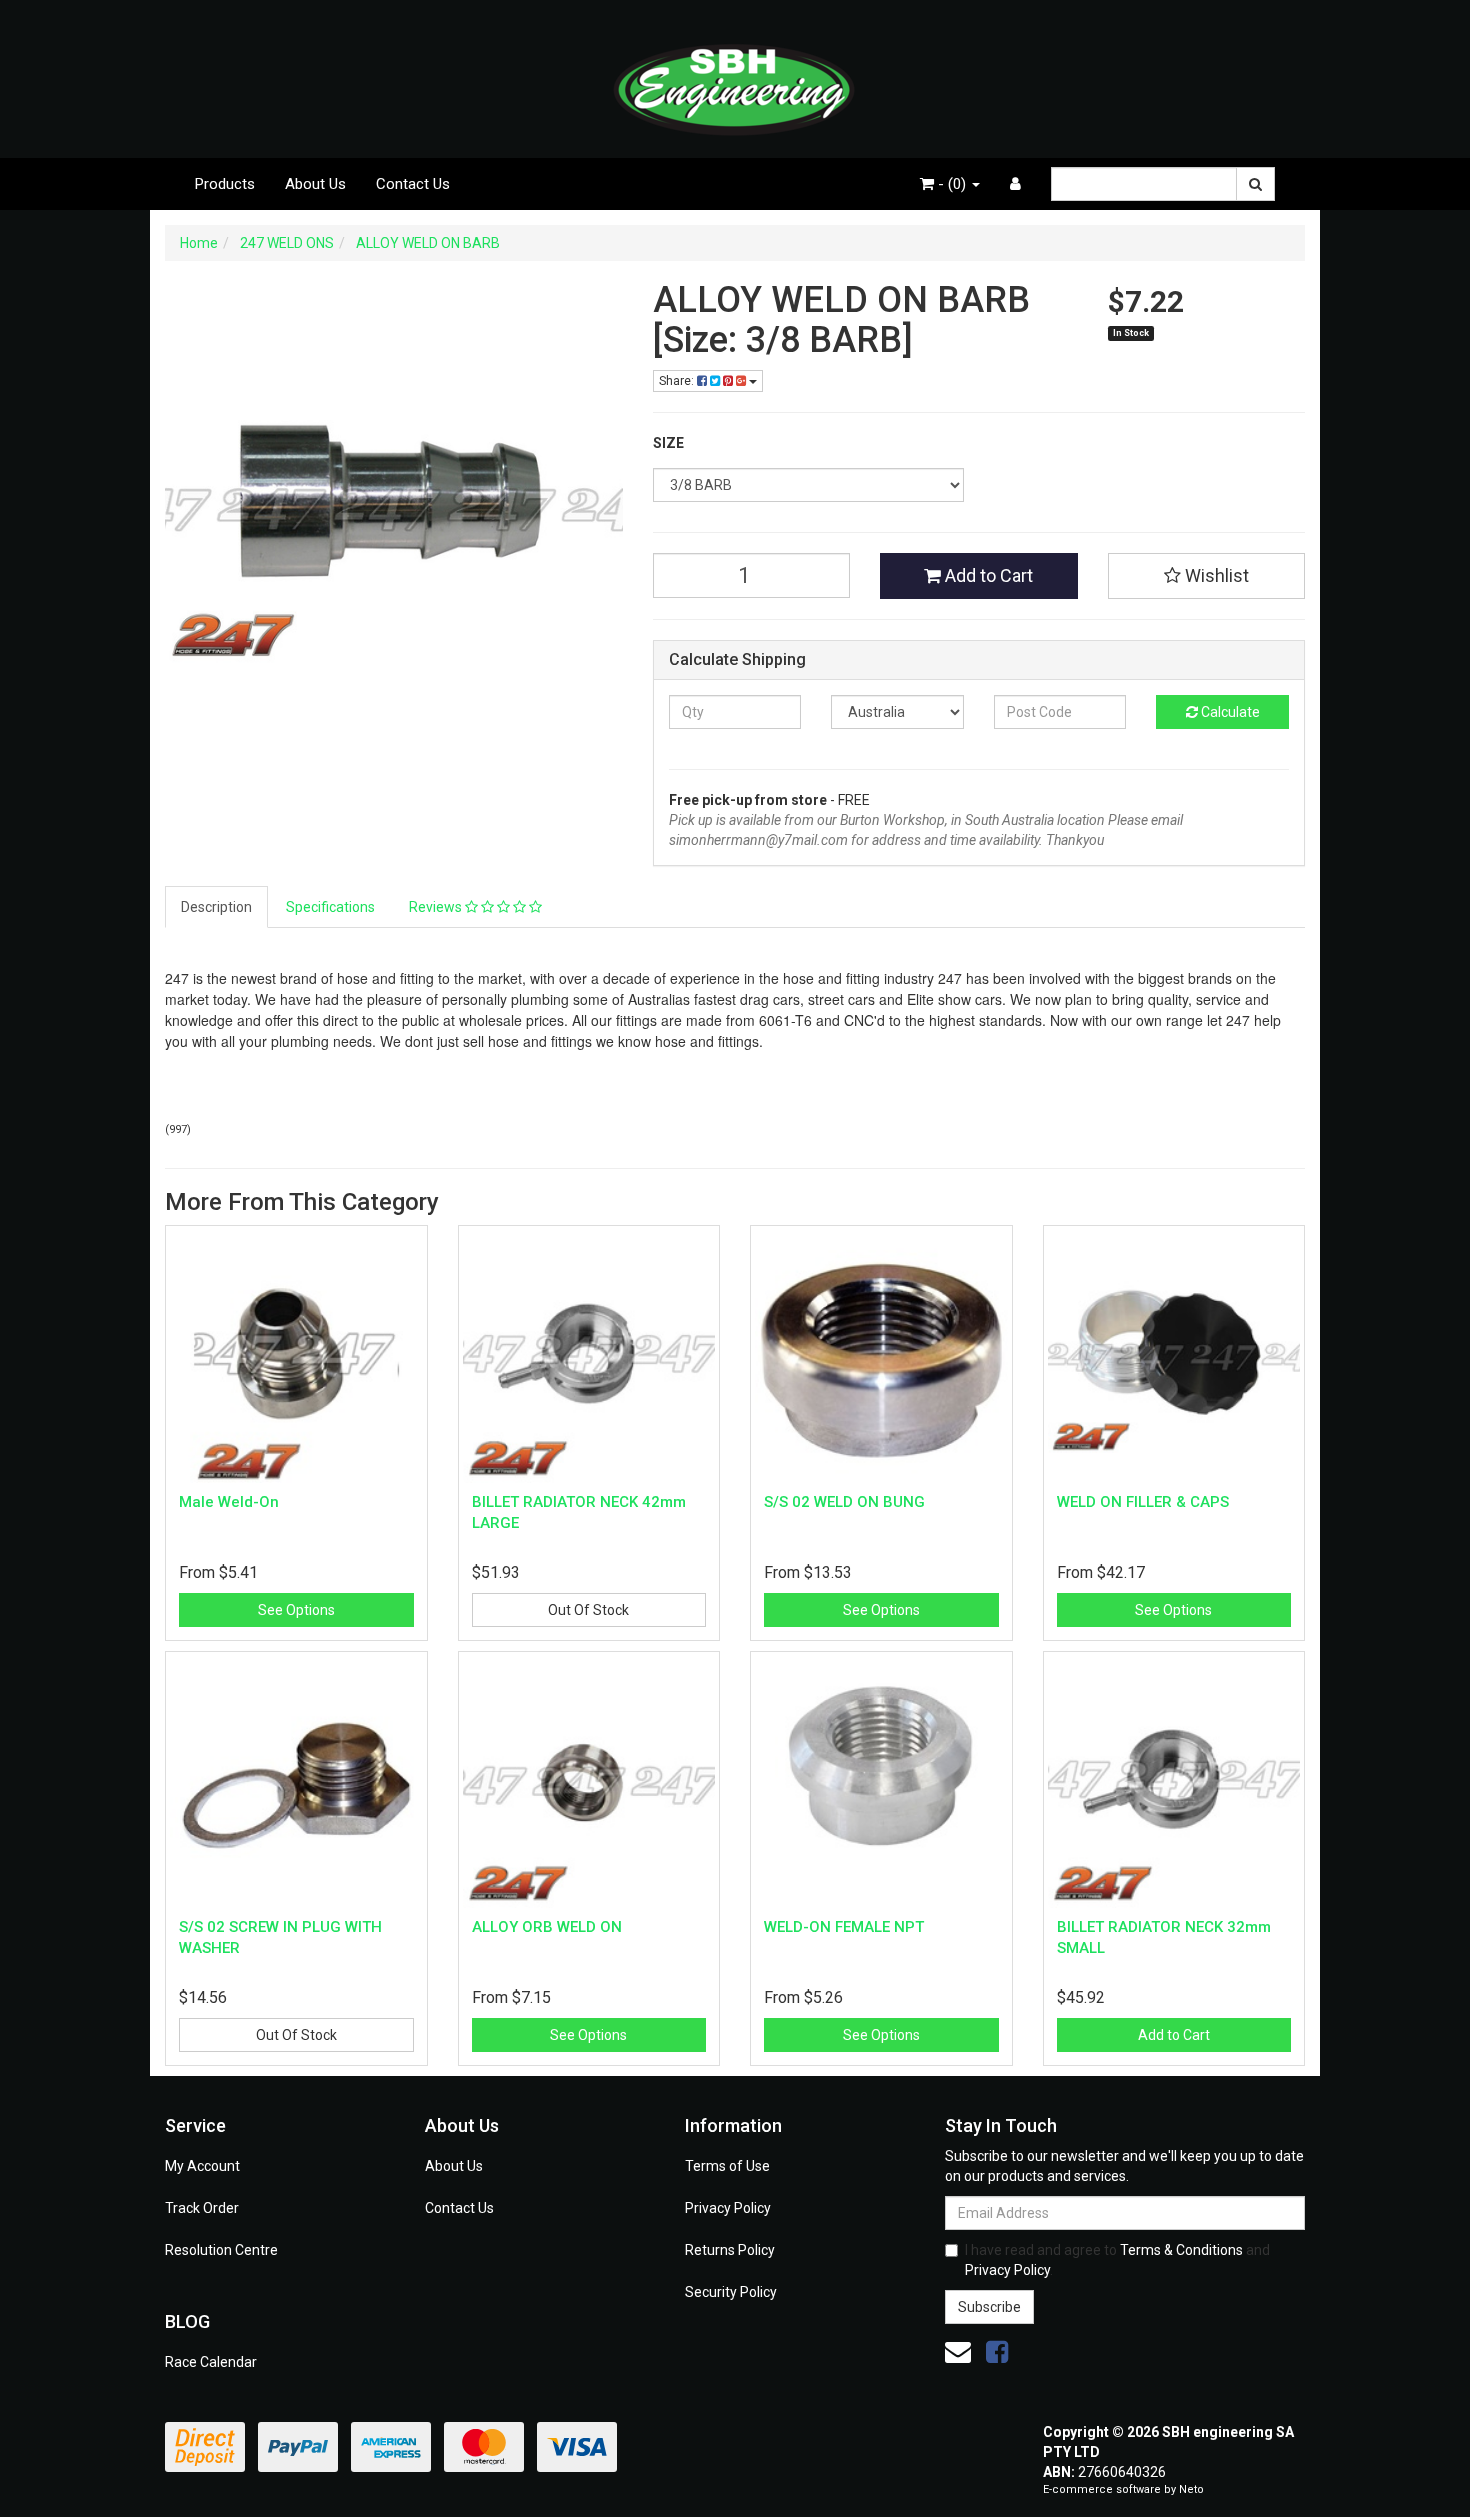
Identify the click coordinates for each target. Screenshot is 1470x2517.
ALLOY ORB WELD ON (547, 1927)
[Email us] (958, 2352)
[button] (1207, 576)
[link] (997, 2352)
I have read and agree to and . (1117, 2260)
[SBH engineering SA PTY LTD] (735, 78)
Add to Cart (987, 575)
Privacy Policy (728, 2208)
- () (952, 184)
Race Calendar (211, 2362)
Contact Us (413, 184)
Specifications (330, 907)
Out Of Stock (588, 1610)
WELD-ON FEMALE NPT (844, 1927)
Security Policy (731, 2292)
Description (216, 907)
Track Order (202, 2208)
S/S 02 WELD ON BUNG (844, 1502)
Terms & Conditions (1181, 2250)
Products (225, 184)
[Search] (1255, 184)
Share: (678, 381)
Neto (1191, 2489)
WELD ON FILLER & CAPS (1143, 1502)
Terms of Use (727, 2166)
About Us (315, 184)
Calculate (1229, 712)
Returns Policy (730, 2250)
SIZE (668, 443)
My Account (202, 2166)
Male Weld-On (229, 1502)
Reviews (437, 907)
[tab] (217, 907)
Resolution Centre (221, 2250)
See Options (296, 1610)
